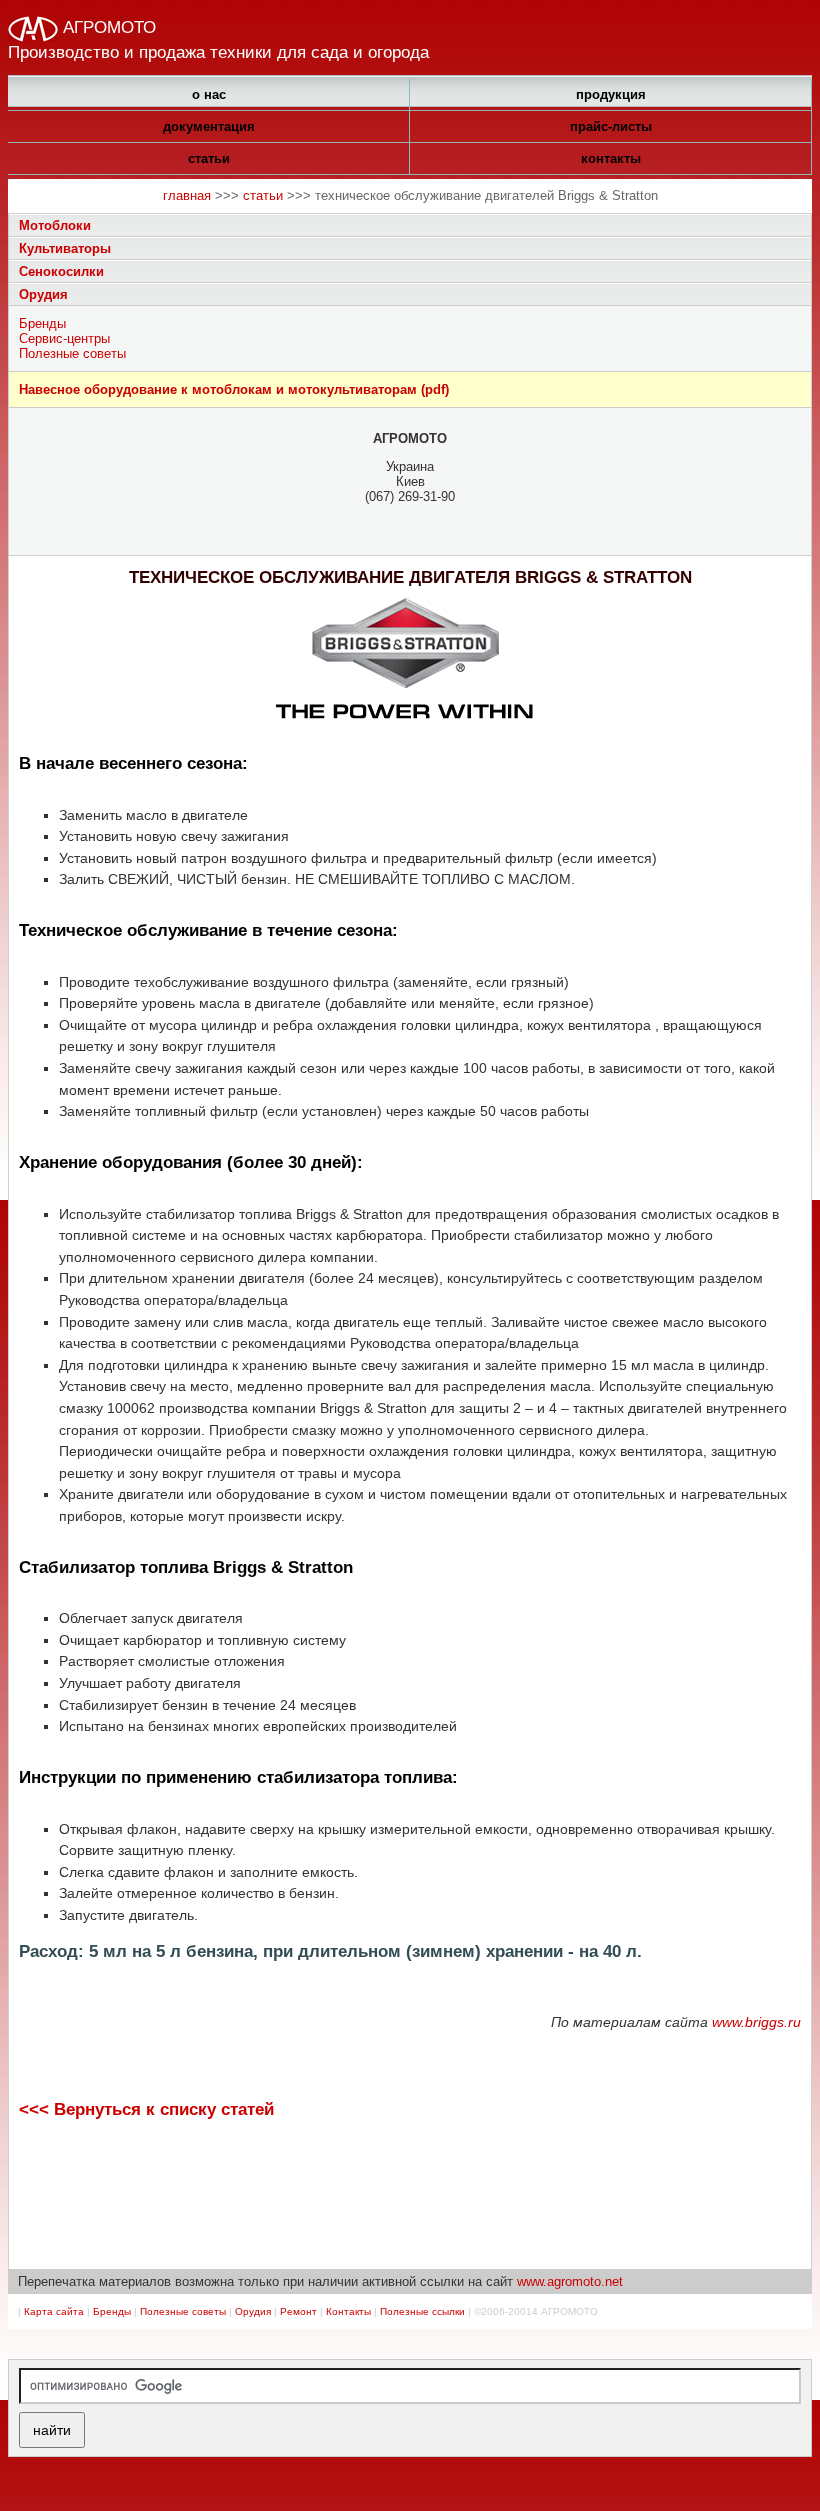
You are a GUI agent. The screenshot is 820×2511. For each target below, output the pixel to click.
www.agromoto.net (570, 2281)
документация (209, 126)
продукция (611, 94)
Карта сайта (54, 2311)
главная (187, 195)
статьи (209, 158)
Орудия (43, 294)
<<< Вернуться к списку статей (146, 2109)
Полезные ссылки (422, 2311)
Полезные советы (72, 353)
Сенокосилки (61, 271)
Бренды (42, 323)
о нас (209, 94)
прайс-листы (611, 126)
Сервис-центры (64, 338)
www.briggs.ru (756, 2022)
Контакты (348, 2311)
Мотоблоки (55, 225)
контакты (611, 158)
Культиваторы (65, 248)
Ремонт (298, 2311)
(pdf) (234, 389)
